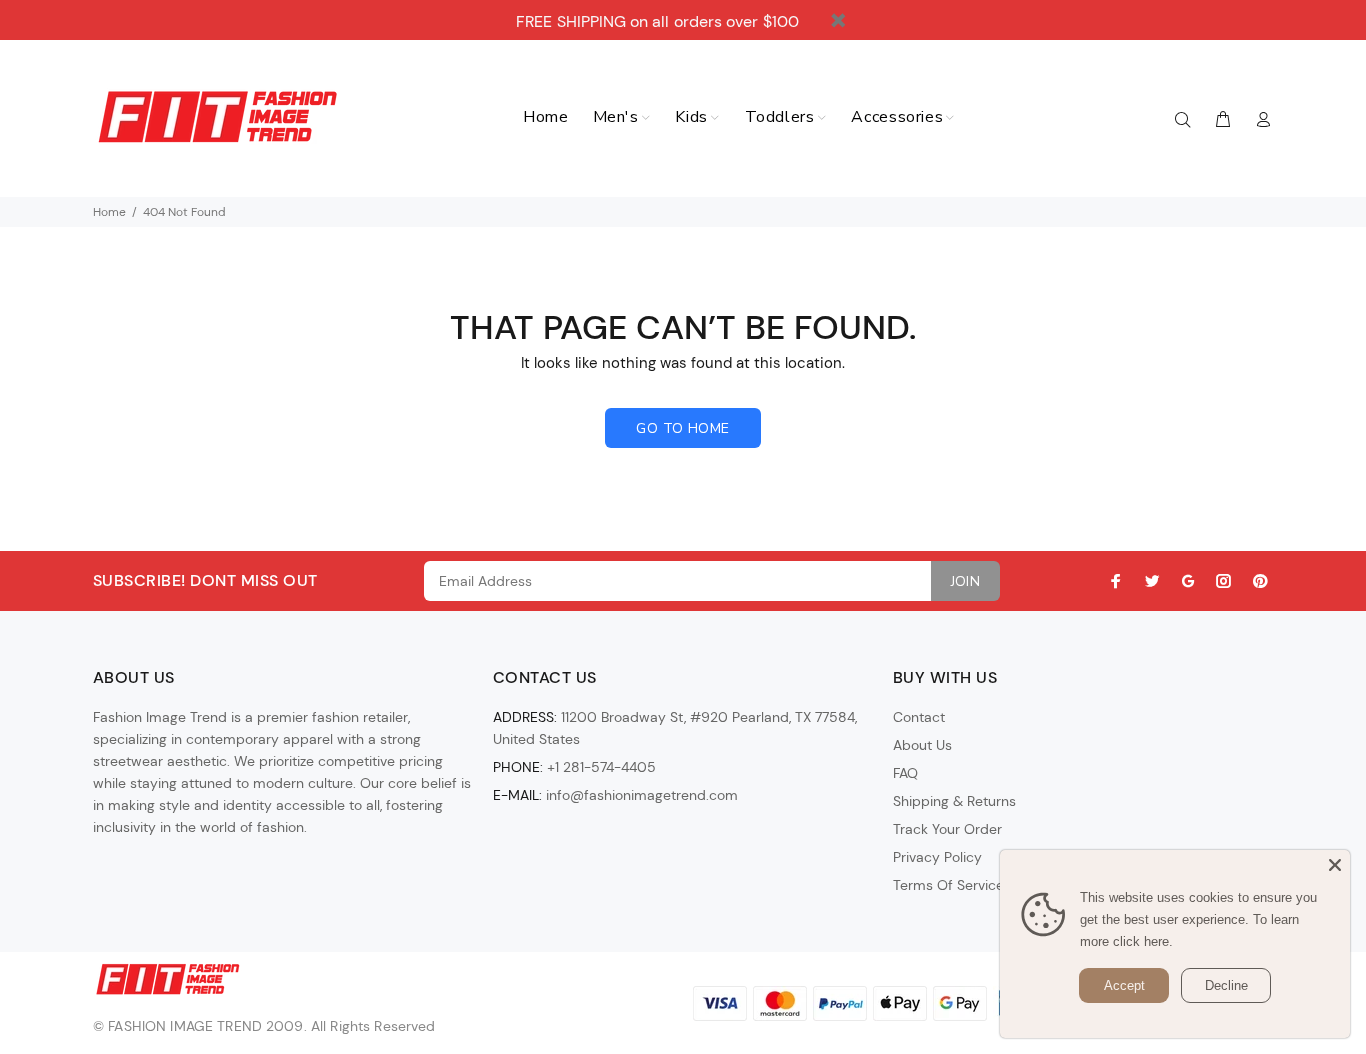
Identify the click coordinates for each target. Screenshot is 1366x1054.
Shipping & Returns (954, 801)
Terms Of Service (948, 885)
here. (1158, 941)
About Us (922, 745)
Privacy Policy (937, 857)
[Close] (1335, 865)
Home (109, 212)
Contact (919, 717)
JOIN (966, 581)
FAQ (905, 773)
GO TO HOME (682, 428)
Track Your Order (947, 829)
